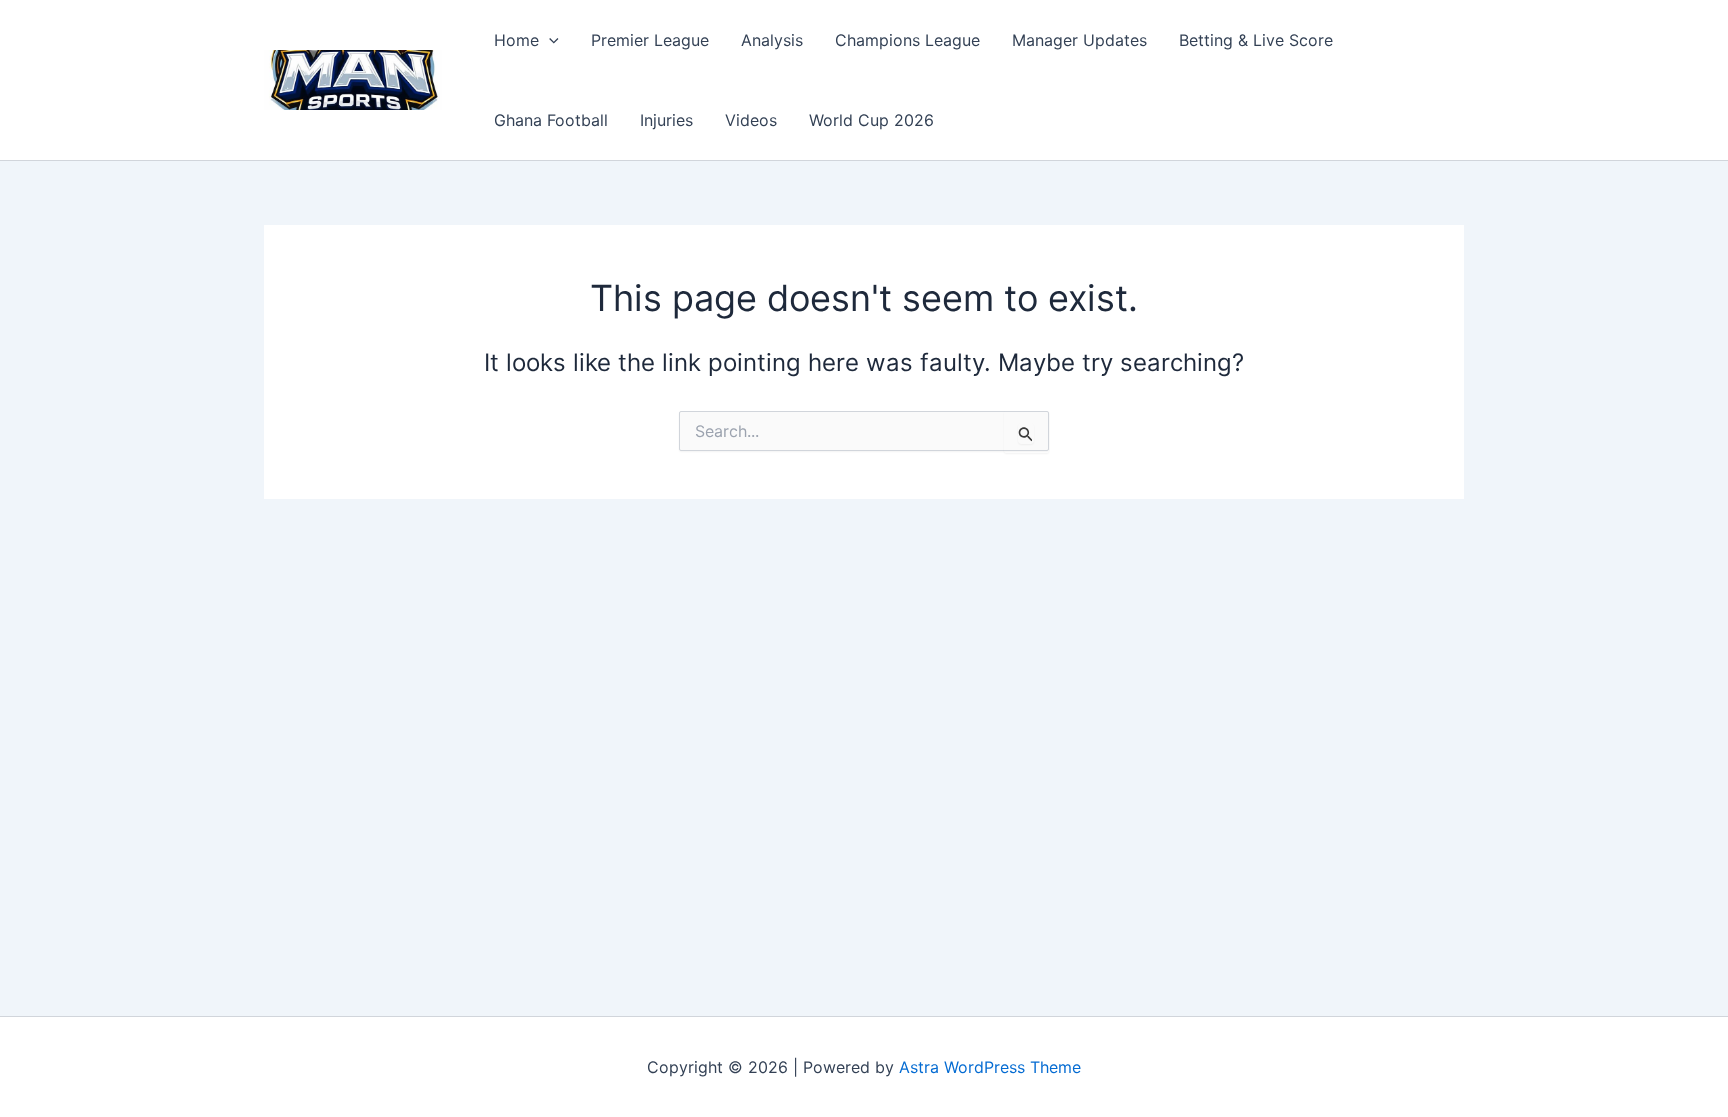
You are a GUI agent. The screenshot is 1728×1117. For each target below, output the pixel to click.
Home (516, 40)
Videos (751, 120)
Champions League (907, 40)
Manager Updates (1079, 40)
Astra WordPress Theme (990, 1067)
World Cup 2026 (871, 120)
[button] (549, 40)
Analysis (772, 40)
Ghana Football (551, 120)
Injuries (666, 120)
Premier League (650, 40)
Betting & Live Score (1256, 40)
